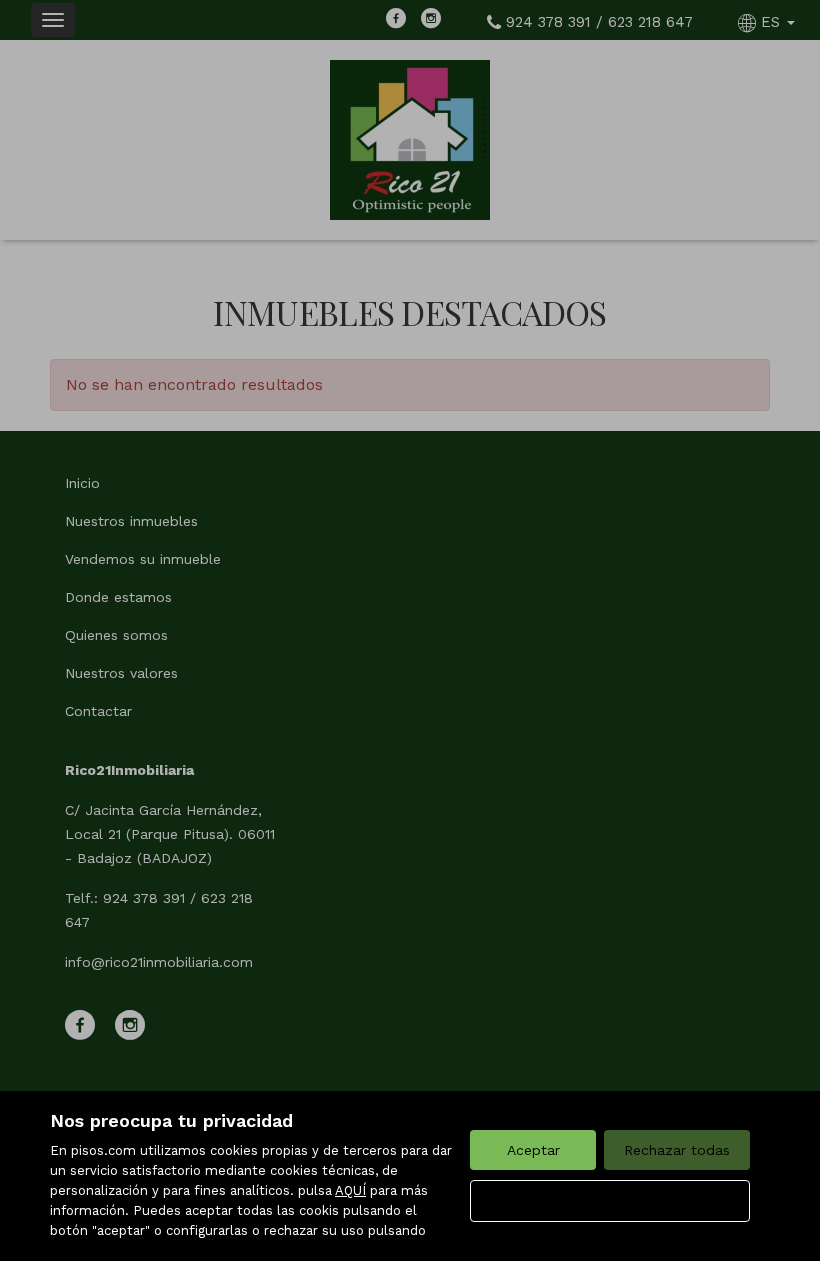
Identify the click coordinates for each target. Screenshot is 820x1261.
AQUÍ (350, 1190)
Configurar (610, 1201)
